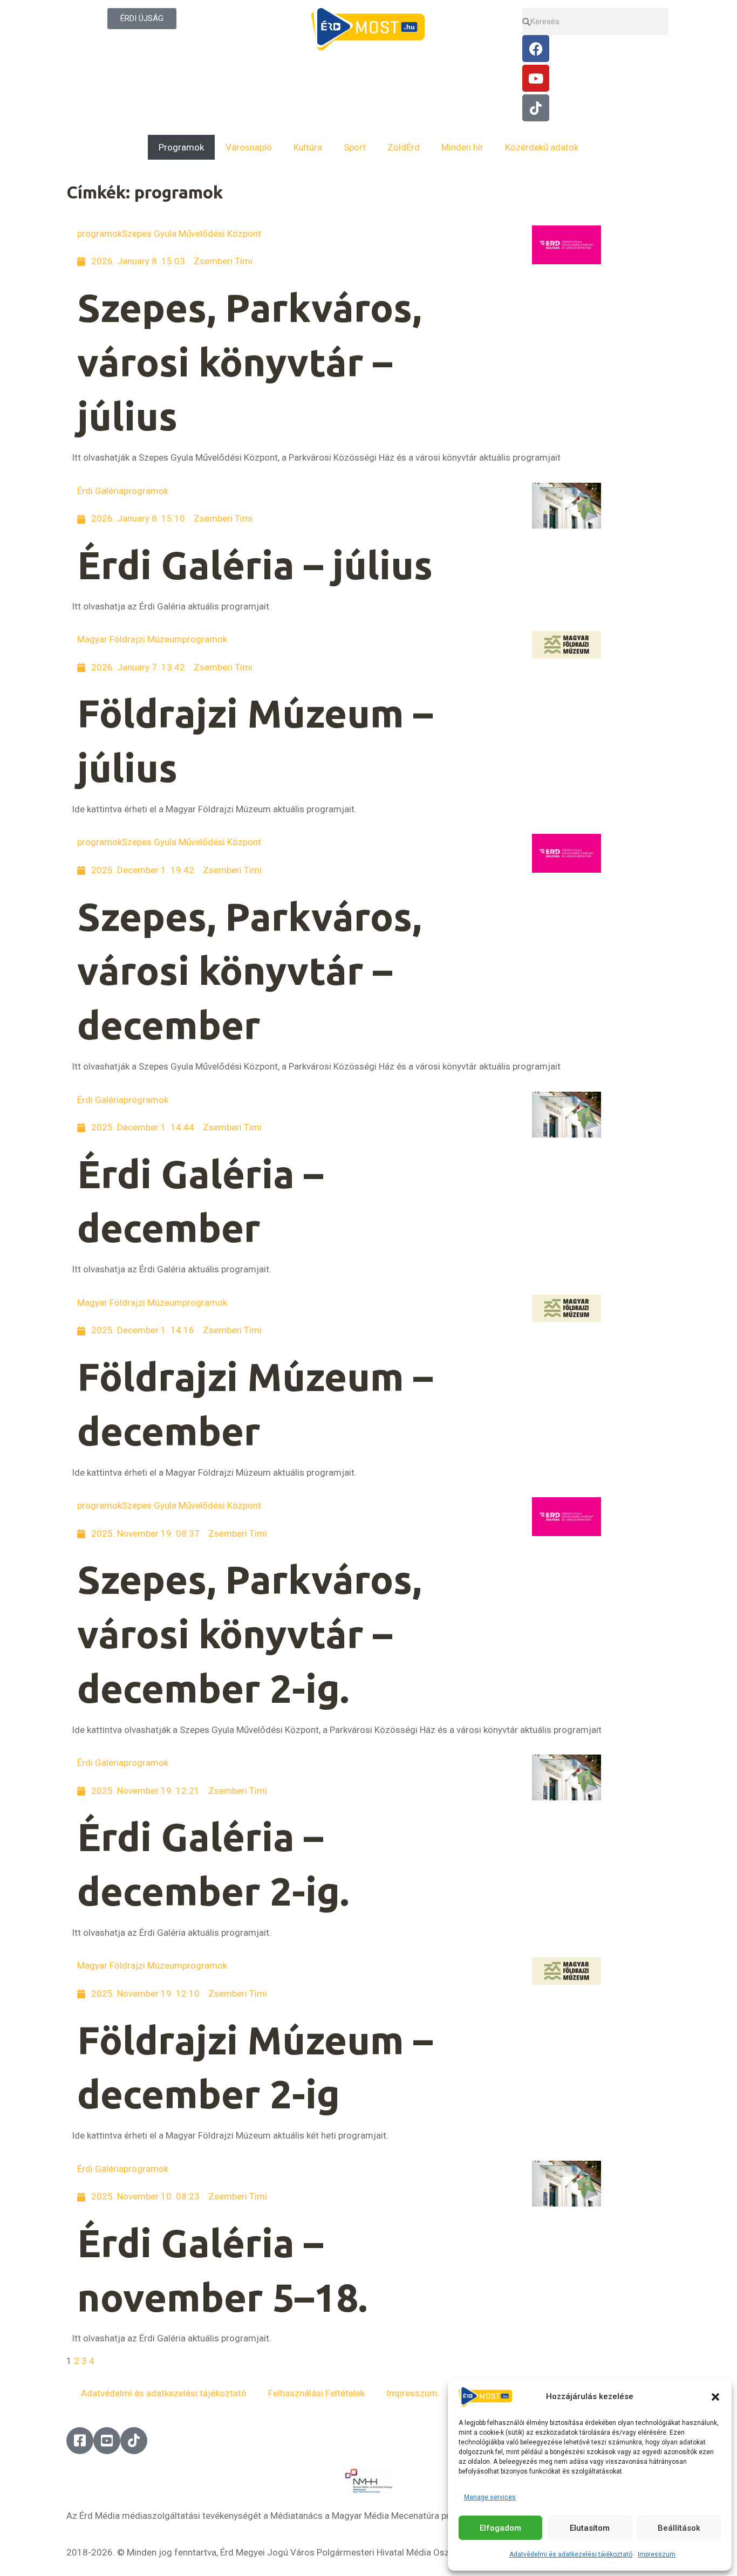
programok (100, 234)
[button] (715, 2397)
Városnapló (249, 147)
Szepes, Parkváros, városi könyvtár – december (249, 971)
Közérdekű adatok (542, 147)
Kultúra (308, 147)
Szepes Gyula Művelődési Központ (192, 234)
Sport (355, 147)
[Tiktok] (536, 108)
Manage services (490, 2497)
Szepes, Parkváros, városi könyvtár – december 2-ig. (249, 1634)
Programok (181, 147)
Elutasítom (590, 2528)
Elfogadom (500, 2528)
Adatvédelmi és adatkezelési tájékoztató (571, 2554)
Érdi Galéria (100, 491)
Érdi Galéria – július (255, 565)
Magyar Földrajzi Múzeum (130, 639)
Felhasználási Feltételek (316, 2393)
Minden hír (462, 147)
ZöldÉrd (404, 147)
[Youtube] (536, 78)
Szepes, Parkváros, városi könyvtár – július (249, 362)
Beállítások (679, 2528)
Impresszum (657, 2554)
